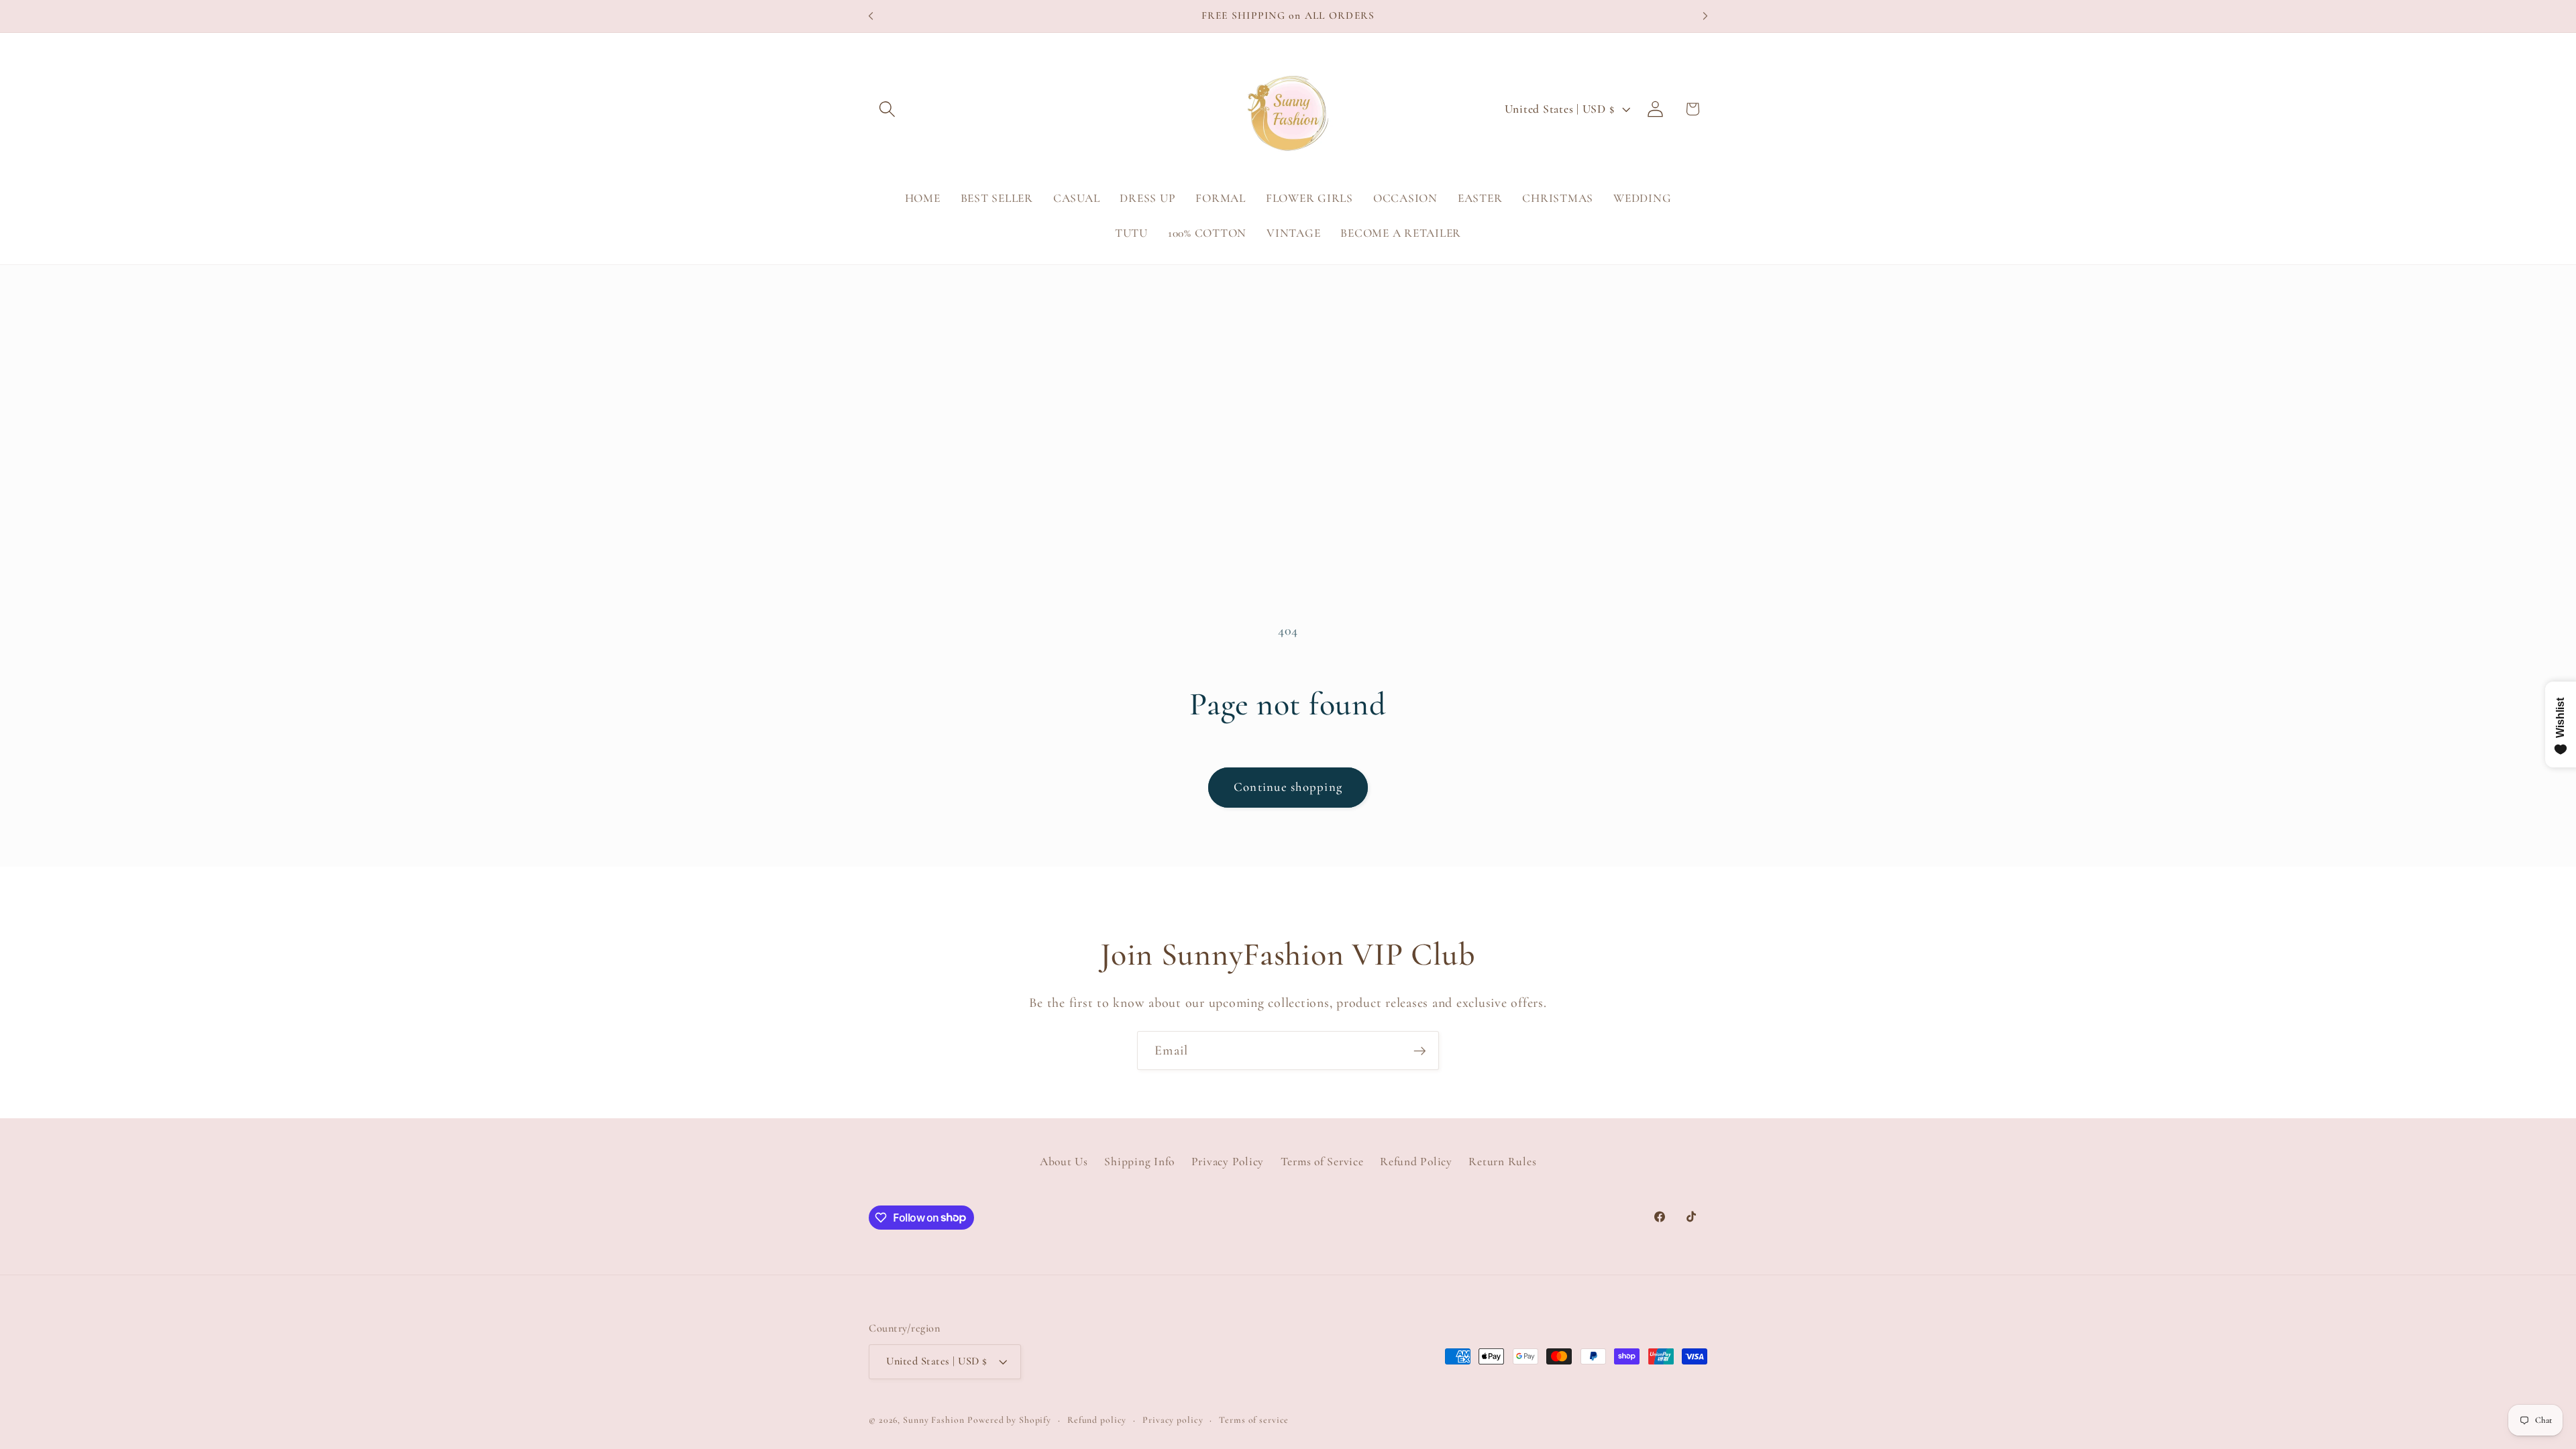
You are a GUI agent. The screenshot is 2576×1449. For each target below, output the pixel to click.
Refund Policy (1416, 1162)
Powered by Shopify (1009, 1420)
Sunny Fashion (933, 1420)
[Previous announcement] (871, 16)
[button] (887, 109)
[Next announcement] (1705, 16)
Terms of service (1254, 1420)
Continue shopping (1288, 787)
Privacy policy (1173, 1420)
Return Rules (1502, 1162)
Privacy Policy (1228, 1162)
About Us (1064, 1162)
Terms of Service (1322, 1162)
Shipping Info (1139, 1162)
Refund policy (1097, 1420)
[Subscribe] (1420, 1051)
